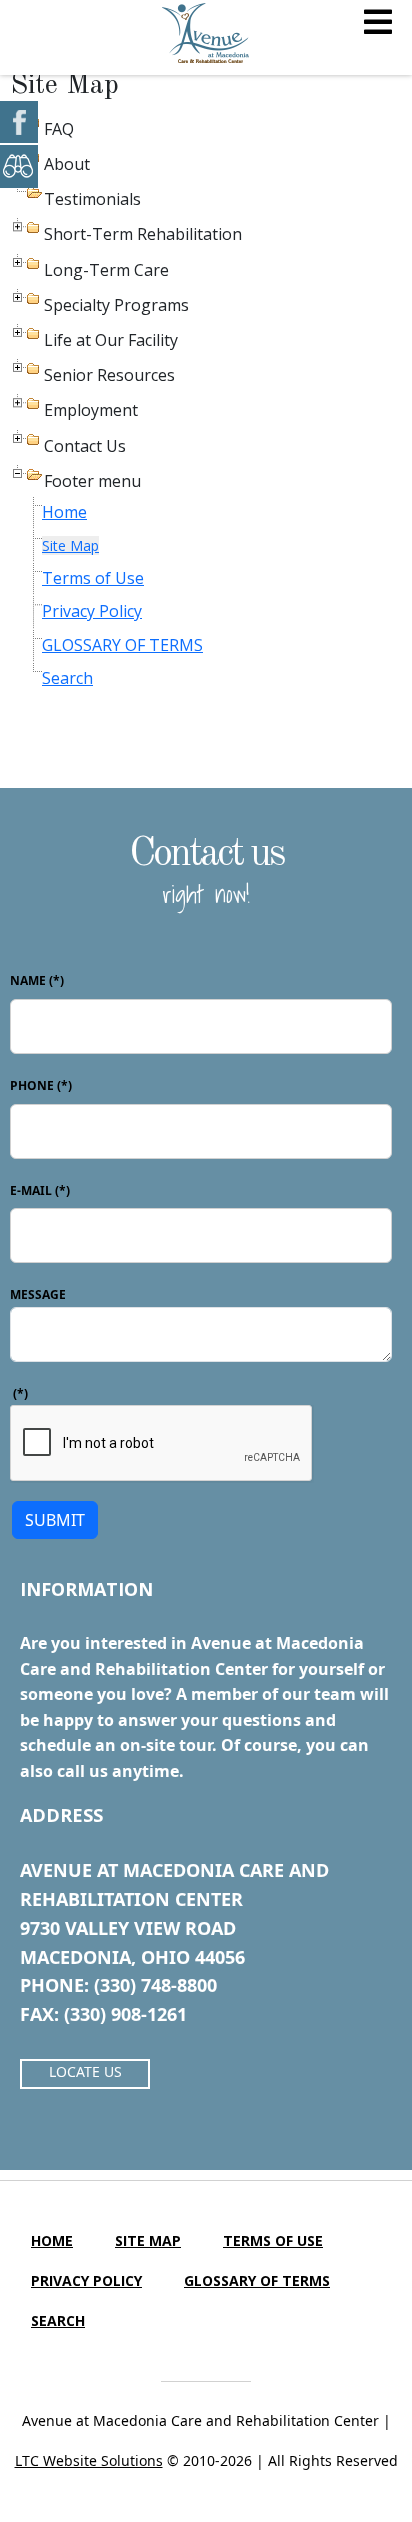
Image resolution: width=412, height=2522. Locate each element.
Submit (55, 1520)
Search (67, 678)
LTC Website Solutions (89, 2460)
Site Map (70, 545)
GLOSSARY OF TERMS (122, 645)
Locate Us (85, 2071)
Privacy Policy (92, 611)
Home (64, 512)
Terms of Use (93, 578)
